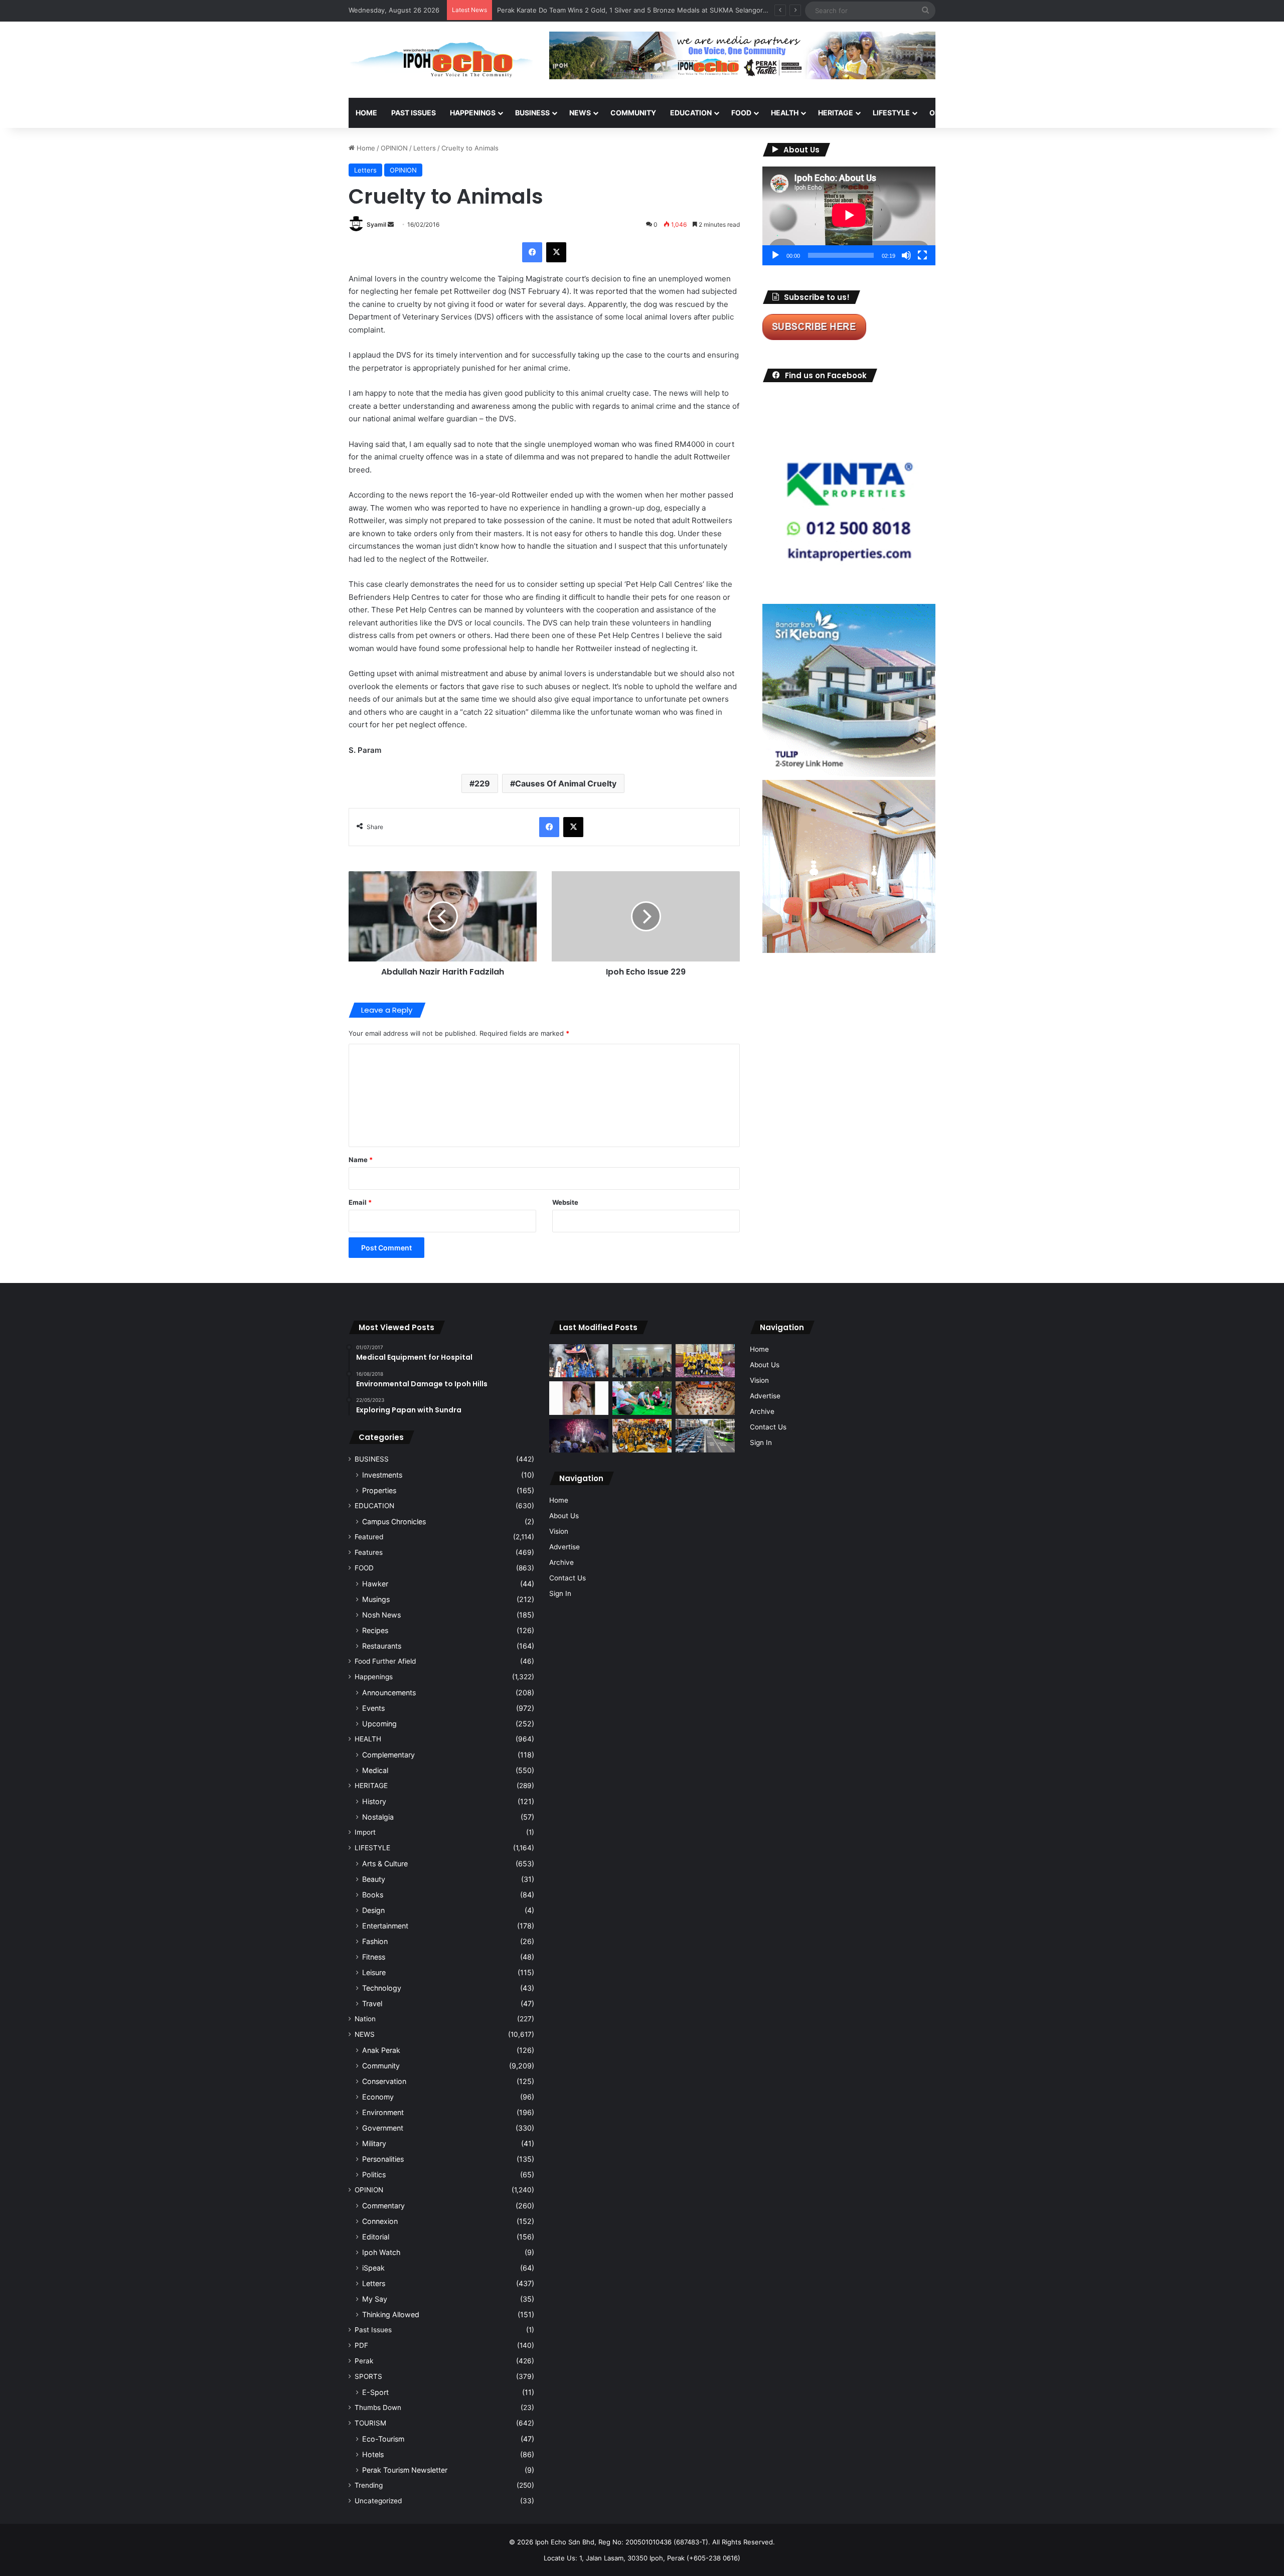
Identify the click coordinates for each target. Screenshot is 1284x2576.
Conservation (384, 2081)
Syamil (376, 224)
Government (383, 2128)
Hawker (375, 1584)
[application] (849, 216)
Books (373, 1895)
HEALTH (785, 113)
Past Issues (414, 113)
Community (381, 2066)
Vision (559, 1531)
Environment (383, 2112)
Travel (372, 2003)
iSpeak (373, 2268)
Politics (374, 2175)
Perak (364, 2361)
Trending (369, 2485)
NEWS (580, 113)
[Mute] (906, 255)
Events (373, 1708)
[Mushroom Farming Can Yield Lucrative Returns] (642, 1361)
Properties (379, 1490)
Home (366, 113)
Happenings (374, 1677)
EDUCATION (691, 113)
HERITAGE (836, 113)
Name (361, 1160)
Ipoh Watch (381, 2252)
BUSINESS (532, 113)
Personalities (383, 2159)
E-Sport (375, 2392)
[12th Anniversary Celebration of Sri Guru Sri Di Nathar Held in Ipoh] (642, 1436)
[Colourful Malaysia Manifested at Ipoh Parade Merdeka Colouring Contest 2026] (705, 1398)
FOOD (741, 113)
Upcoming (379, 1724)
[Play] (775, 255)
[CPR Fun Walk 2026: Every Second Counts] (642, 1398)
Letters (425, 148)
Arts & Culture (385, 1864)
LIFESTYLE (891, 113)
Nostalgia (378, 1817)
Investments (382, 1475)
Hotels (373, 2454)
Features (369, 1552)
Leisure (374, 1972)
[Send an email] (391, 224)
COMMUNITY (633, 113)
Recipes (375, 1630)
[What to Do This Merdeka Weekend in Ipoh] (579, 1436)
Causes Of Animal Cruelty (566, 783)
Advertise (565, 1547)
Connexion (380, 2221)
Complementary (388, 1755)
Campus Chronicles (394, 1521)
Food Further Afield (385, 1661)
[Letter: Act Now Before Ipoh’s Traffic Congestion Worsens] (705, 1436)
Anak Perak (381, 2050)
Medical (375, 1770)
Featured (369, 1537)
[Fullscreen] (922, 255)
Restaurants (382, 1646)
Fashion (375, 1941)
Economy (378, 2097)
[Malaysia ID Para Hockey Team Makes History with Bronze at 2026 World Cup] (579, 1361)
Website (565, 1202)
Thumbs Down (378, 2407)
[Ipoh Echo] (441, 60)
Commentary (383, 2206)
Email (360, 1202)
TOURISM (1037, 113)
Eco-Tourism (383, 2439)
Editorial (376, 2237)
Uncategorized (378, 2501)
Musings (376, 1599)
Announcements (389, 1693)
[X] (556, 252)
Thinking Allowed (391, 2314)
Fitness (374, 1957)
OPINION (944, 113)
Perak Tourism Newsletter (405, 2470)
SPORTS (993, 113)
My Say (375, 2299)
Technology (382, 1988)
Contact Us (568, 1578)
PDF (361, 2345)
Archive (561, 1562)
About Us (564, 1516)
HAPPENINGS (473, 113)
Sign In (560, 1593)
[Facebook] (532, 252)
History (374, 1801)
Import (365, 1832)
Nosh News (381, 1615)
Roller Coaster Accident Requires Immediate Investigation (587, 10)
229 (482, 783)
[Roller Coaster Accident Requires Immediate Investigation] (579, 1398)
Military (374, 2143)
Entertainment (385, 1926)
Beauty (374, 1879)
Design (373, 1910)
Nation (365, 2019)
